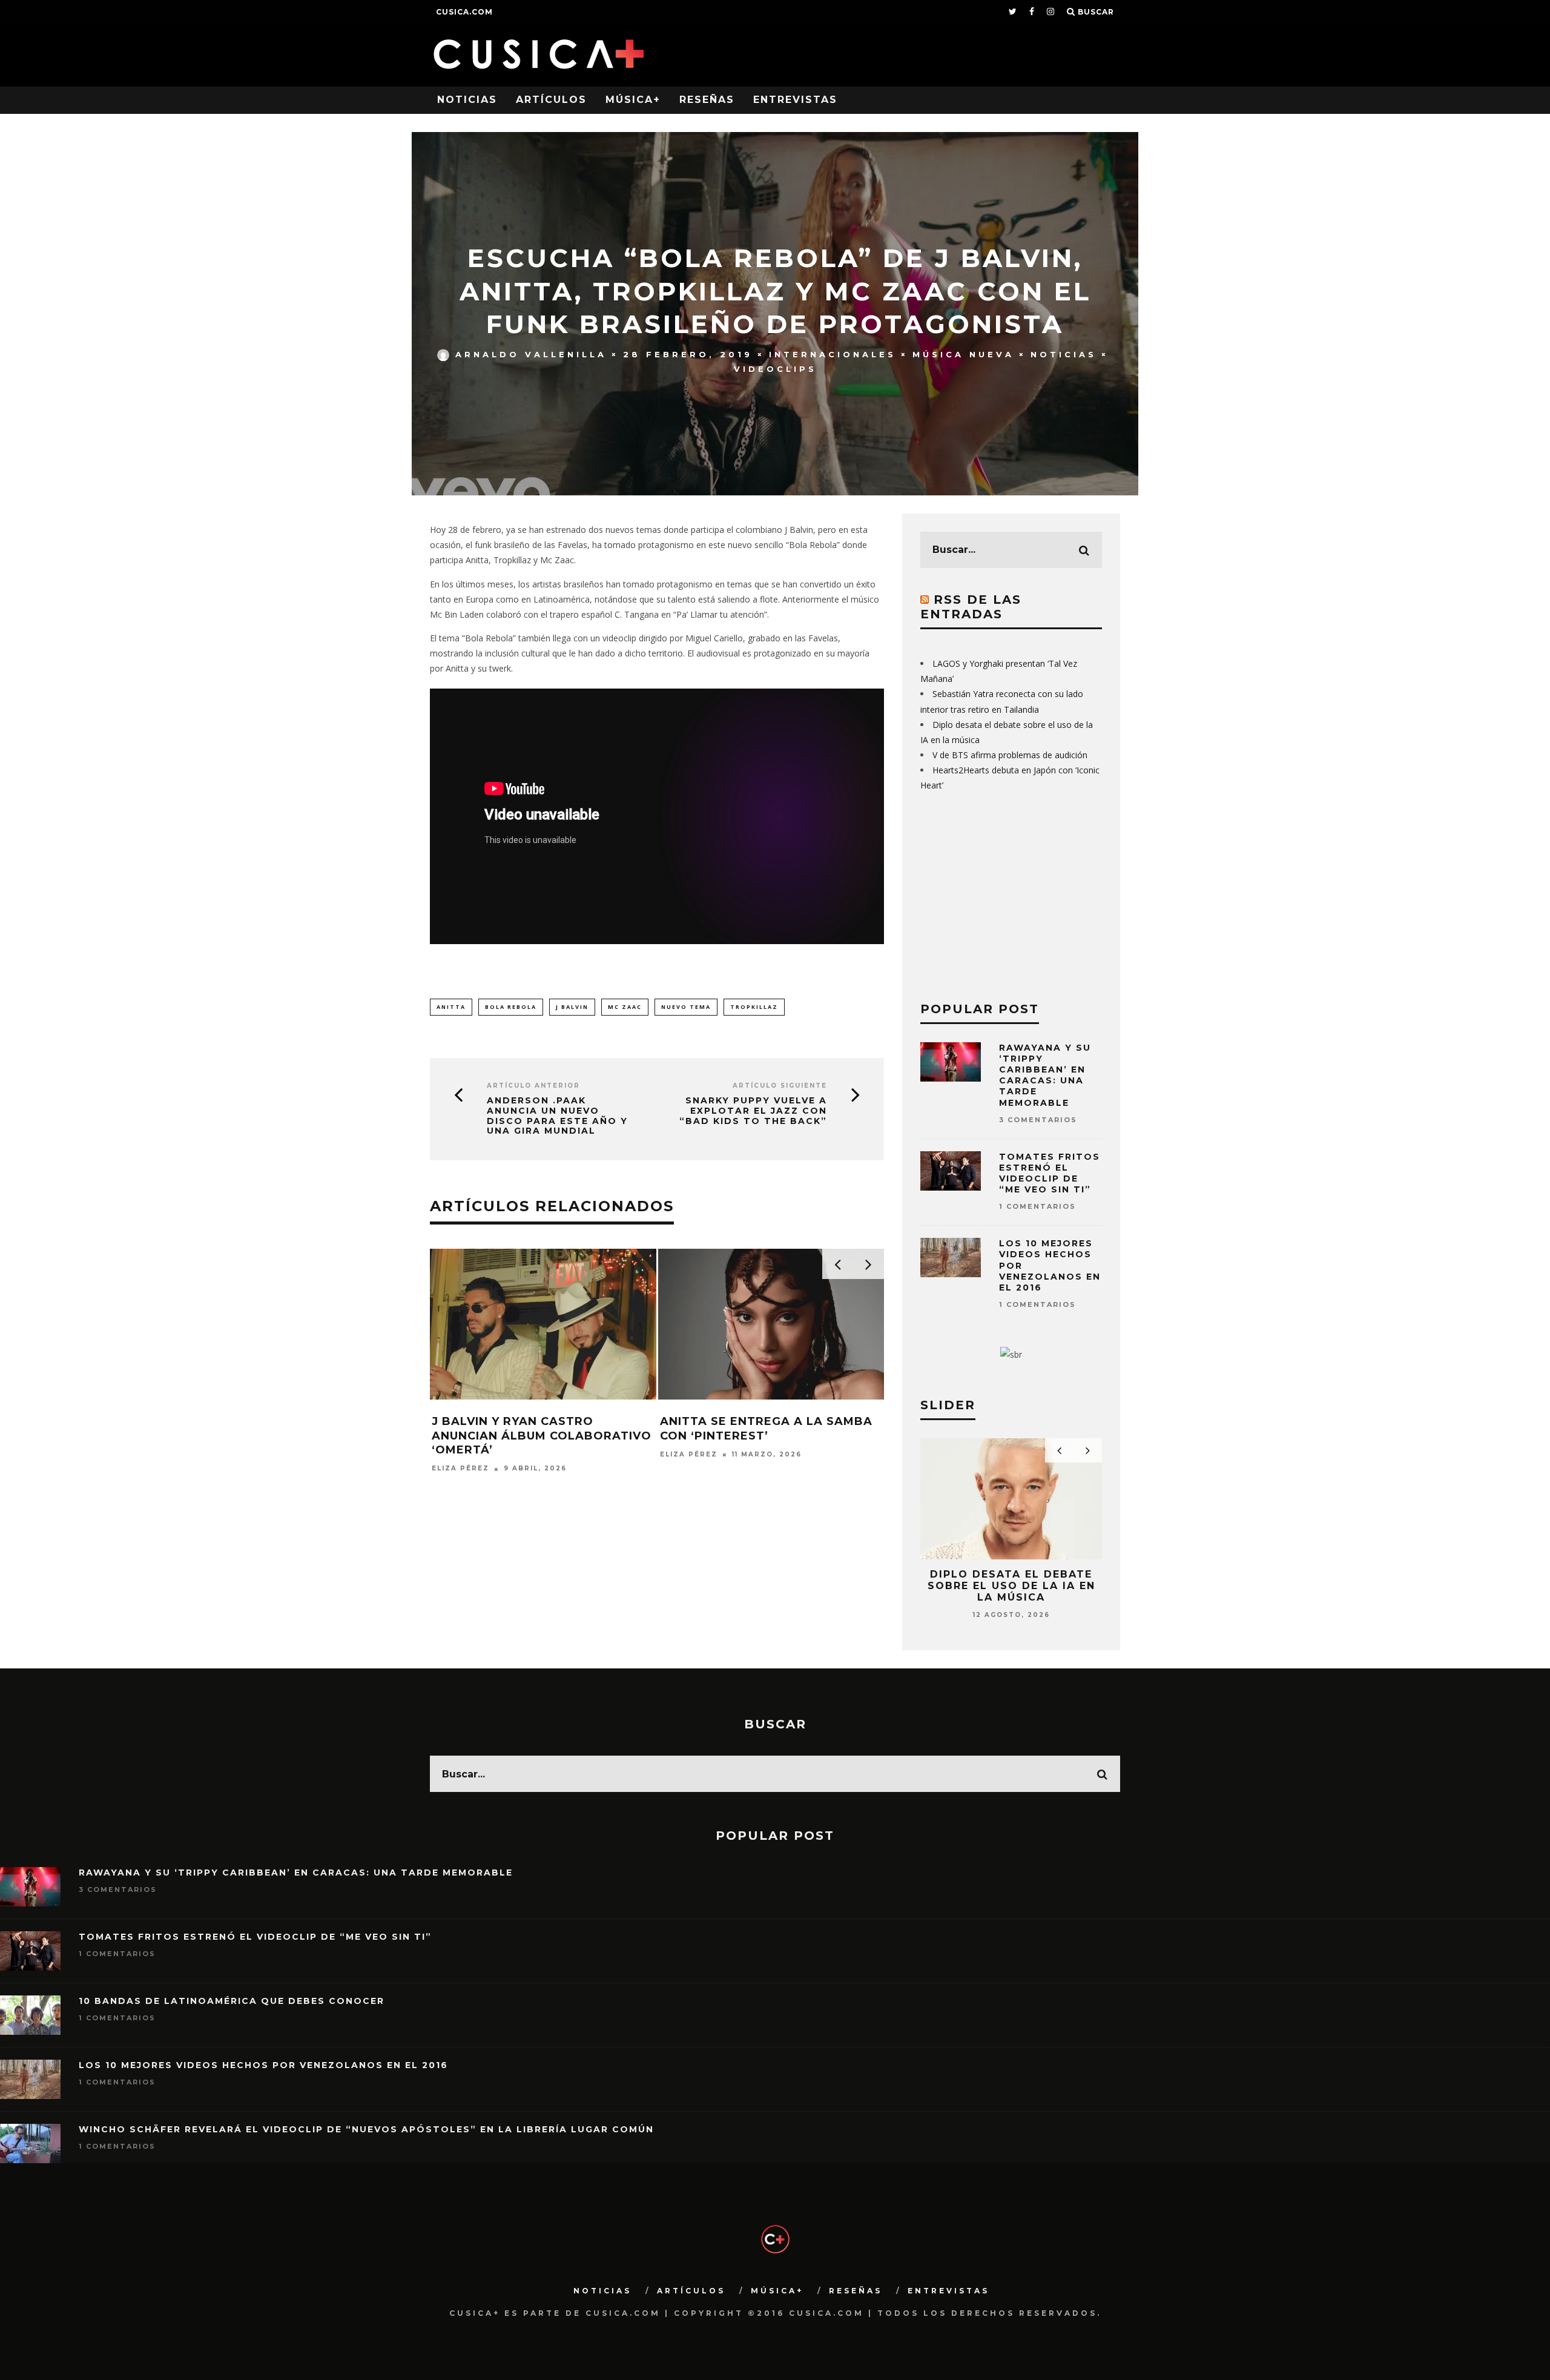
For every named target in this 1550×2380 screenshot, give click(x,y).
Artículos (551, 100)
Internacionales (833, 354)
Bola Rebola (511, 1007)
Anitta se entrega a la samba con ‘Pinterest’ (766, 1428)
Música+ (633, 100)
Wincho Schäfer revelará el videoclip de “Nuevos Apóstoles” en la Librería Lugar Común (366, 2129)
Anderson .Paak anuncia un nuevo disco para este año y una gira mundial (557, 1116)
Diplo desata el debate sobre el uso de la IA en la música (1011, 1586)
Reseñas (707, 100)
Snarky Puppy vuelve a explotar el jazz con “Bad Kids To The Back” (753, 1111)
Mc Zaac (625, 1007)
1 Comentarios (1037, 1206)
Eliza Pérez (460, 1469)
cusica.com (464, 12)
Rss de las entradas (971, 607)
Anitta (451, 1007)
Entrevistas (795, 100)
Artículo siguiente (780, 1086)
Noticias (467, 100)
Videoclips (775, 369)
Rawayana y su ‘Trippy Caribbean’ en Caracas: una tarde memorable (1045, 1075)
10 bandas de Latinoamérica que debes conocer (232, 2001)
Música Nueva (963, 354)
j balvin (572, 1007)
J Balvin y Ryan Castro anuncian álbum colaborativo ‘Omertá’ (542, 1436)
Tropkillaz (754, 1007)
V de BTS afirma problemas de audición (1010, 755)
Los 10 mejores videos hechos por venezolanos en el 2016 (263, 2065)
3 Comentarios (1038, 1120)
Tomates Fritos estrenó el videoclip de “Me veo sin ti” (1050, 1173)
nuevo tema (686, 1007)
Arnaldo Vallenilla (531, 354)
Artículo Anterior (533, 1086)
